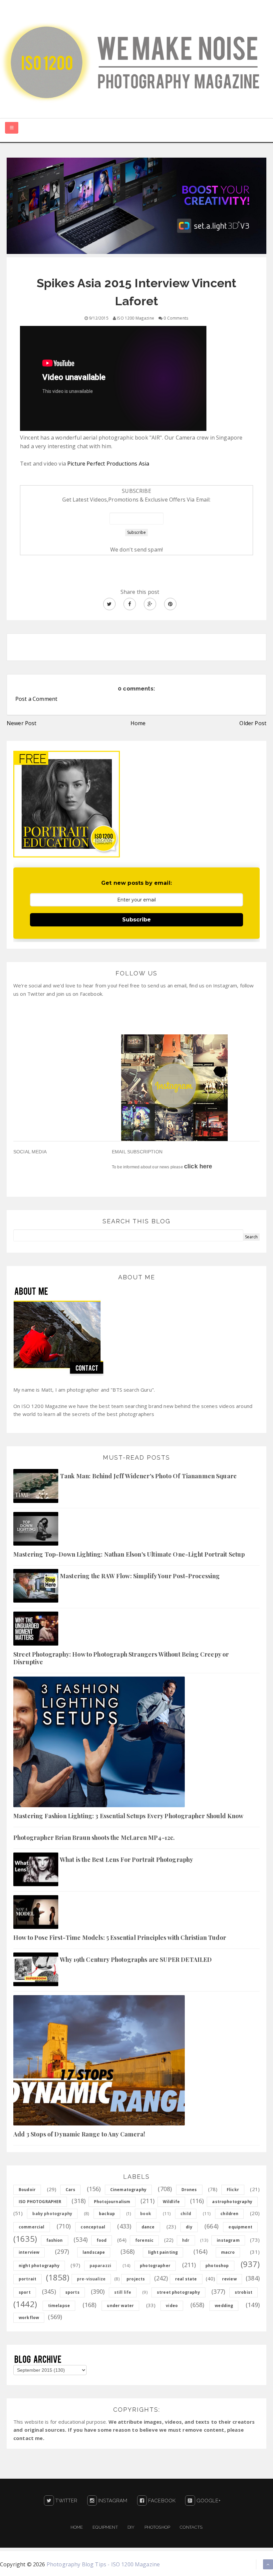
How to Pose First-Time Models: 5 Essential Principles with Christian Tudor (120, 1937)
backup (107, 2214)
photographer (155, 2266)
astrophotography (232, 2202)
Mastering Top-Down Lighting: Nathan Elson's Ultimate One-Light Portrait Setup (129, 1554)
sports (72, 2292)
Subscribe (136, 920)
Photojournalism (112, 2202)
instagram (228, 2240)
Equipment (105, 2527)
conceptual (93, 2227)
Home (138, 723)
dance (148, 2227)
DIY (131, 2527)
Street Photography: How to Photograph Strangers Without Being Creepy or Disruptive (121, 1658)
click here (198, 1166)
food (102, 2240)
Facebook (161, 2501)
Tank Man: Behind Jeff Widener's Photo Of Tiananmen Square (148, 1476)
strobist (244, 2292)
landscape (94, 2252)
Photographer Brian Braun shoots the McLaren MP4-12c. (94, 1838)
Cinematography (128, 2190)
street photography (178, 2292)
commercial (32, 2227)
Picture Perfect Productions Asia (108, 464)
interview (29, 2252)
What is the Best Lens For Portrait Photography (127, 1860)
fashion (55, 2240)
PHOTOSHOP (157, 2527)
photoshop (217, 2266)
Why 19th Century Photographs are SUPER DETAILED (136, 1959)
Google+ (208, 2501)
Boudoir (27, 2190)
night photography (39, 2266)
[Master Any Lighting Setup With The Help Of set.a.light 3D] (136, 205)
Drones (189, 2190)
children (229, 2214)
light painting (163, 2252)
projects (136, 2279)
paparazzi (100, 2266)
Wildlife (171, 2202)
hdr (186, 2240)
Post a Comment (36, 699)
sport (25, 2292)
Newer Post (22, 723)
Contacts (191, 2527)
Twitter (66, 2501)
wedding (224, 2306)
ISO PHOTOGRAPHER (40, 2202)
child (186, 2214)
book (146, 2214)
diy (189, 2227)
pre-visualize (91, 2279)
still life (123, 2292)
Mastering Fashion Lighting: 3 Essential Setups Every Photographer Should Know (128, 1816)
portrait (27, 2279)
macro (228, 2252)
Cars (71, 2190)
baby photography (52, 2214)
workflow (29, 2318)
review (229, 2279)
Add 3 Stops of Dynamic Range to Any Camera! (79, 2134)
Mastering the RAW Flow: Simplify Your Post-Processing (140, 1576)
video (172, 2306)
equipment (240, 2227)
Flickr (233, 2190)
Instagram (112, 2501)
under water (120, 2306)
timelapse (59, 2306)
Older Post (253, 723)
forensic (144, 2240)
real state (186, 2279)
